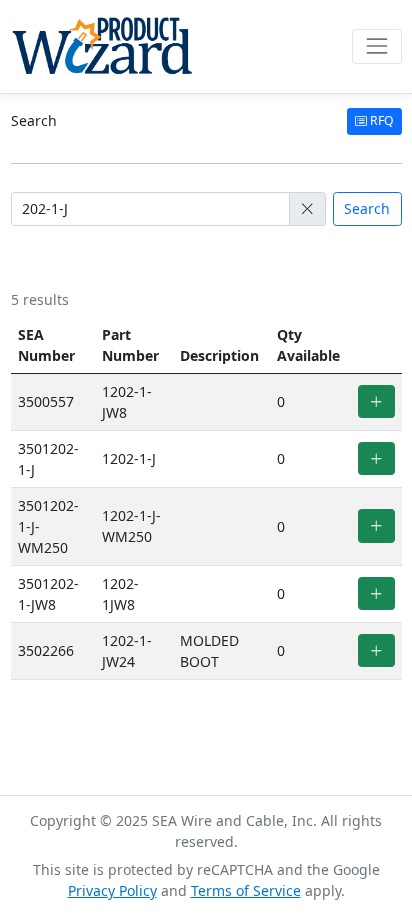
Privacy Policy (112, 890)
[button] (307, 209)
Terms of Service (246, 890)
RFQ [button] (380, 120)
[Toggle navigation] (376, 46)
